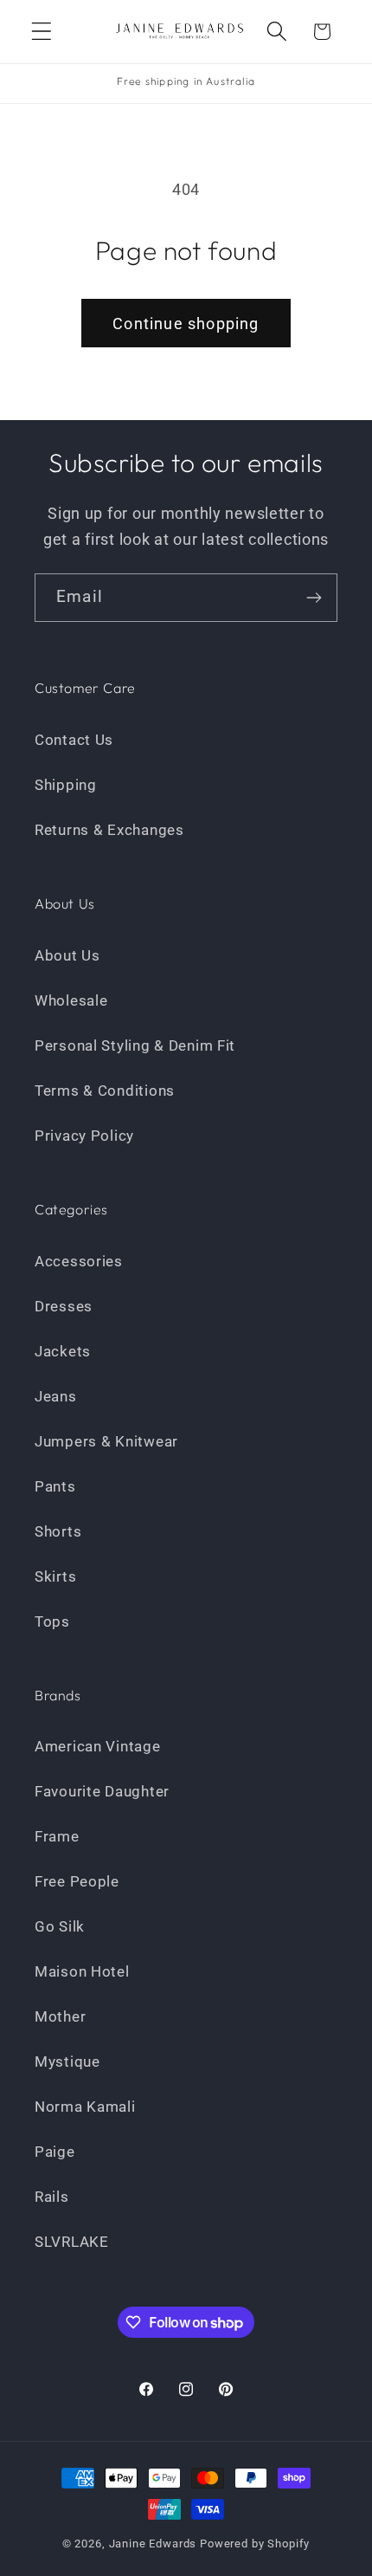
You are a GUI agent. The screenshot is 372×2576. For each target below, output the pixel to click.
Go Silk (60, 1926)
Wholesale (71, 1000)
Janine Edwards (153, 2544)
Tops (52, 1621)
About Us (67, 955)
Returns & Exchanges (109, 830)
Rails (52, 2197)
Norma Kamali (85, 2107)
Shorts (58, 1531)
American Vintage (98, 1746)
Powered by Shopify (255, 2544)
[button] (42, 32)
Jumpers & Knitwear (106, 1441)
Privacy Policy (84, 1136)
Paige (55, 2152)
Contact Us (74, 740)
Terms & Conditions (105, 1091)
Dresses (64, 1306)
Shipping (66, 785)
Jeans (56, 1396)
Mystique (67, 2061)
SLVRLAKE (72, 2242)
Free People (77, 1881)
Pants (55, 1486)
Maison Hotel (82, 1971)
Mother (60, 2016)
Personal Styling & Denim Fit (135, 1045)
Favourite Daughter (102, 1791)
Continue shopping (186, 324)
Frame (57, 1836)
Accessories (79, 1261)
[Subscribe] (314, 598)
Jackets (63, 1351)
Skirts (55, 1576)
